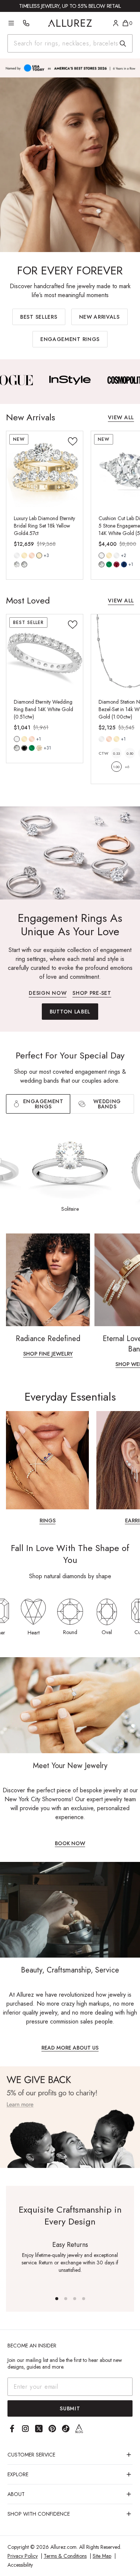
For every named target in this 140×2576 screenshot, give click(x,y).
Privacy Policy (23, 2556)
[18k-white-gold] (116, 555)
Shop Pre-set (92, 994)
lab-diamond (24, 564)
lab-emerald (109, 564)
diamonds (17, 748)
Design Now (48, 994)
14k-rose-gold (32, 555)
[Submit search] (123, 44)
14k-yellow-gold (24, 555)
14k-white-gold (17, 555)
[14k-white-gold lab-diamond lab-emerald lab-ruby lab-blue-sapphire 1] (102, 555)
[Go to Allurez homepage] (70, 23)
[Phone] (26, 23)
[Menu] (11, 23)
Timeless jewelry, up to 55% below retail (70, 6)
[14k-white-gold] (17, 555)
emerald (32, 748)
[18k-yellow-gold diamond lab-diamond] (39, 555)
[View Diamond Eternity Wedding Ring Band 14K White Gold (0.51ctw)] (45, 652)
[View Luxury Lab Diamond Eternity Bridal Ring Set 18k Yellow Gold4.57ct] (45, 469)
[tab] (102, 1104)
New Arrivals (99, 317)
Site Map (102, 2556)
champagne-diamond (39, 748)
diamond (17, 564)
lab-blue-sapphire (124, 564)
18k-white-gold (116, 555)
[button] (57, 2299)
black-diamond (24, 748)
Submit (70, 2408)
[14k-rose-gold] (32, 555)
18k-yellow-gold (39, 555)
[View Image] (50, 380)
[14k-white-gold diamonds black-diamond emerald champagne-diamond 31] (17, 739)
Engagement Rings (70, 339)
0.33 (116, 753)
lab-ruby (116, 564)
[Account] (116, 23)
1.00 (116, 767)
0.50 (130, 753)
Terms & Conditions (65, 2556)
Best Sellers (39, 317)
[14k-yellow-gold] (24, 555)
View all (121, 418)
